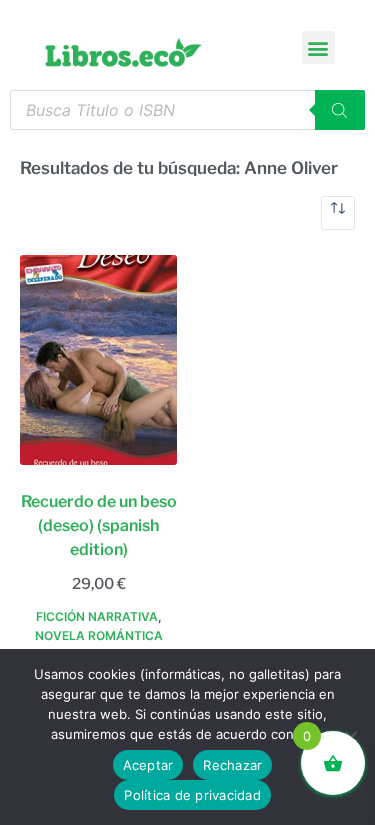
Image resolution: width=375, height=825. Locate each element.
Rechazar (232, 765)
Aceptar (148, 765)
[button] (318, 47)
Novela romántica (99, 635)
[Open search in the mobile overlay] (187, 110)
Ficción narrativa (97, 616)
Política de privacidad (192, 795)
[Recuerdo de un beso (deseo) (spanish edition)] (98, 360)
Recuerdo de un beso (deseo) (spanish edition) (99, 525)
